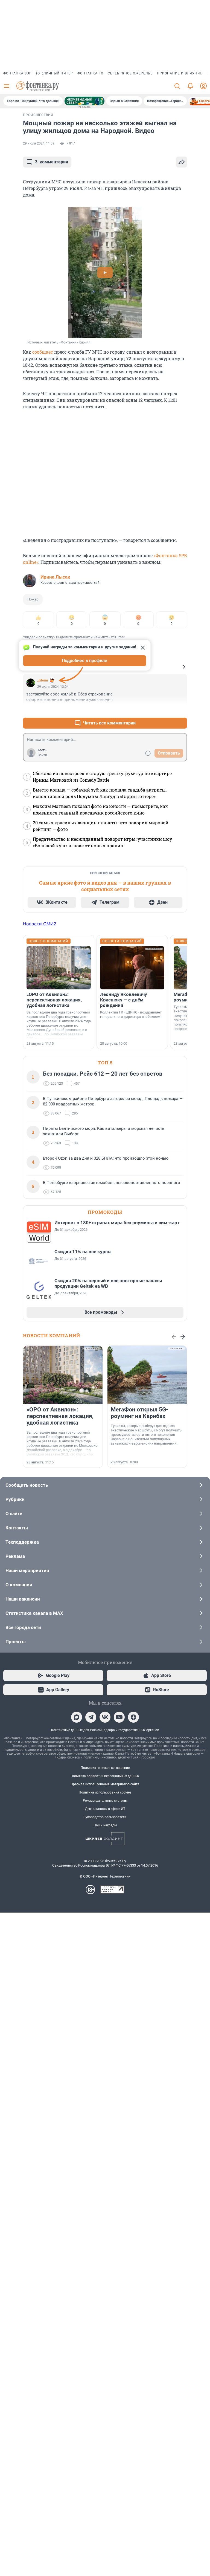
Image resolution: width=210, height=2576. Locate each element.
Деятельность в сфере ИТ (105, 1809)
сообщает (43, 352)
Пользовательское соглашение (105, 1768)
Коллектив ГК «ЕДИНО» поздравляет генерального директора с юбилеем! (131, 1014)
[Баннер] (84, 101)
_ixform (43, 680)
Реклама (15, 1556)
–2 (180, 710)
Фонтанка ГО (90, 73)
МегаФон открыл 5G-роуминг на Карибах (139, 1413)
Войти (42, 755)
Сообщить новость (27, 1485)
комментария (52, 162)
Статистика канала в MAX (34, 1613)
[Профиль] (203, 86)
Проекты (16, 1642)
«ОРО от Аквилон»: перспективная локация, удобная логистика (54, 1000)
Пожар (33, 599)
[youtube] (119, 1717)
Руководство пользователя (105, 1817)
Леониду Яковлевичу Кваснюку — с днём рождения (124, 1000)
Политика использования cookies (105, 1792)
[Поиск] (177, 86)
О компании (19, 1585)
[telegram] (91, 1717)
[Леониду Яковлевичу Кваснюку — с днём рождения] (132, 968)
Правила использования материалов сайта (105, 1784)
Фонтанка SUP (17, 73)
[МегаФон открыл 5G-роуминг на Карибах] (147, 1375)
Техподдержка (22, 1542)
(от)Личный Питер (55, 73)
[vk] (105, 1717)
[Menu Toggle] (7, 86)
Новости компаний (52, 1335)
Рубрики (15, 1499)
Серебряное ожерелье (130, 73)
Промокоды (105, 1212)
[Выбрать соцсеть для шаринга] (182, 162)
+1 (165, 710)
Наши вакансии (23, 1599)
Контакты (17, 1528)
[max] (77, 1717)
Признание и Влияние (180, 73)
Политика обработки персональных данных (105, 1776)
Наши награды (105, 1825)
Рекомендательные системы (105, 1801)
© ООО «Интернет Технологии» (105, 1876)
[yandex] (133, 1717)
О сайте (14, 1514)
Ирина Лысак (55, 577)
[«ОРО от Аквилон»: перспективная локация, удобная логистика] (59, 968)
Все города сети (23, 1627)
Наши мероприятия (27, 1570)
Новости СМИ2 (40, 924)
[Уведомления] (190, 86)
